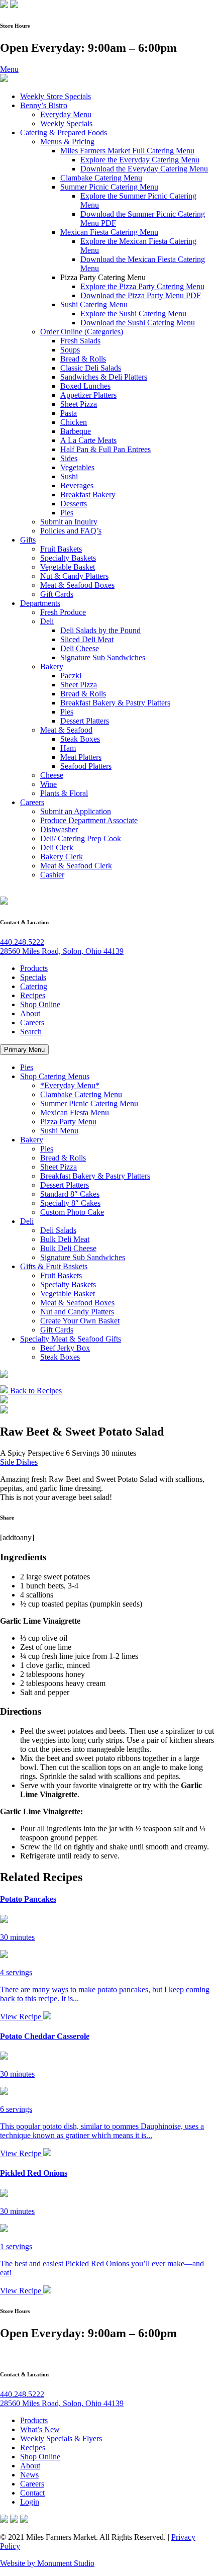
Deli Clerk (57, 848)
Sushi (69, 476)
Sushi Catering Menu (94, 304)
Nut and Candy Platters (77, 1312)
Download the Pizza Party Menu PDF (141, 295)
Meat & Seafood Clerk (76, 866)
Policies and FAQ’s (71, 531)
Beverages (77, 485)
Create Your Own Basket (80, 1321)
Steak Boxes (80, 739)
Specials (33, 977)
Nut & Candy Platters (74, 576)
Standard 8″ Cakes (70, 1194)
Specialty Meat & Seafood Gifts (71, 1339)
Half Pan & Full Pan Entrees (105, 449)
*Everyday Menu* (70, 1085)
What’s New (40, 2429)
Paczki (71, 676)
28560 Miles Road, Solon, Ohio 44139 (62, 951)
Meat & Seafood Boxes (77, 585)
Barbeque (76, 431)
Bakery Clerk (62, 857)
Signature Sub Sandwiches (103, 657)
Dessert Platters (85, 721)
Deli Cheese (80, 648)
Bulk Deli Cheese (68, 1248)
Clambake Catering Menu (101, 178)
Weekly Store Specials (56, 96)
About (30, 1013)
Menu (9, 69)
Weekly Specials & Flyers (61, 2438)
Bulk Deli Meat (65, 1239)
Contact (32, 2493)
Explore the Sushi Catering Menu (133, 314)
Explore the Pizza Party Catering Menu (142, 286)
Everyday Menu (66, 114)
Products (34, 968)
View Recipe (22, 2017)
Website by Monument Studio (47, 2563)
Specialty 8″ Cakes (70, 1203)
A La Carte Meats (88, 440)
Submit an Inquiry (69, 522)
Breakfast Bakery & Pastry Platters (115, 703)
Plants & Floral (64, 793)
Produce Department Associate (89, 820)
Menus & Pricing (67, 142)
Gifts (28, 540)
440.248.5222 (22, 942)
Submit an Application (76, 811)
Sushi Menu (59, 1131)
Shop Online (40, 1004)
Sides (69, 458)
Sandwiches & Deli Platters (104, 377)
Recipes (33, 995)
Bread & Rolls (83, 359)
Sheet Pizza (79, 404)
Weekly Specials (66, 123)
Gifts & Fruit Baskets (54, 1266)
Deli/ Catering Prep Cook (81, 838)
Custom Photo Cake (72, 1212)
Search (31, 1032)
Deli (47, 621)
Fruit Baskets (61, 549)
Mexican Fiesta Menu (75, 1113)
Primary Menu (24, 1050)
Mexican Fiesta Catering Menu (109, 232)
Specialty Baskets (68, 558)
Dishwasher (59, 829)
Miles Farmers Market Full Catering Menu (127, 151)
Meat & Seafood (66, 730)
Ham (68, 748)
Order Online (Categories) (82, 332)
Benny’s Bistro (44, 105)
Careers (32, 802)
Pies (67, 513)
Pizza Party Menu (68, 1122)
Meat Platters (81, 757)
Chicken (74, 422)
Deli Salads (58, 1230)
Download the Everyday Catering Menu (144, 169)
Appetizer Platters (88, 395)
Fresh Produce (63, 612)
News (29, 2475)
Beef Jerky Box (65, 1348)
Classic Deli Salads (91, 368)
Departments (40, 603)
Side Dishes (19, 1462)
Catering (34, 986)
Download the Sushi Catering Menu (138, 323)
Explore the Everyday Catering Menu (140, 160)
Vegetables (77, 467)
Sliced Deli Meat (87, 639)
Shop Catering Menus (55, 1076)
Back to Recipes (35, 1391)
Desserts (74, 504)
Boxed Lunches (85, 386)
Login (30, 2502)
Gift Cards (57, 594)
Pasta (69, 413)
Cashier (52, 875)
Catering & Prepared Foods (64, 132)
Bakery (52, 667)
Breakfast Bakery (88, 495)
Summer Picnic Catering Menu (109, 187)
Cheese (52, 775)
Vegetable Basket (68, 567)
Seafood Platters (86, 766)
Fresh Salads (80, 341)
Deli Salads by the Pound (100, 630)
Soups (70, 350)
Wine (48, 784)
